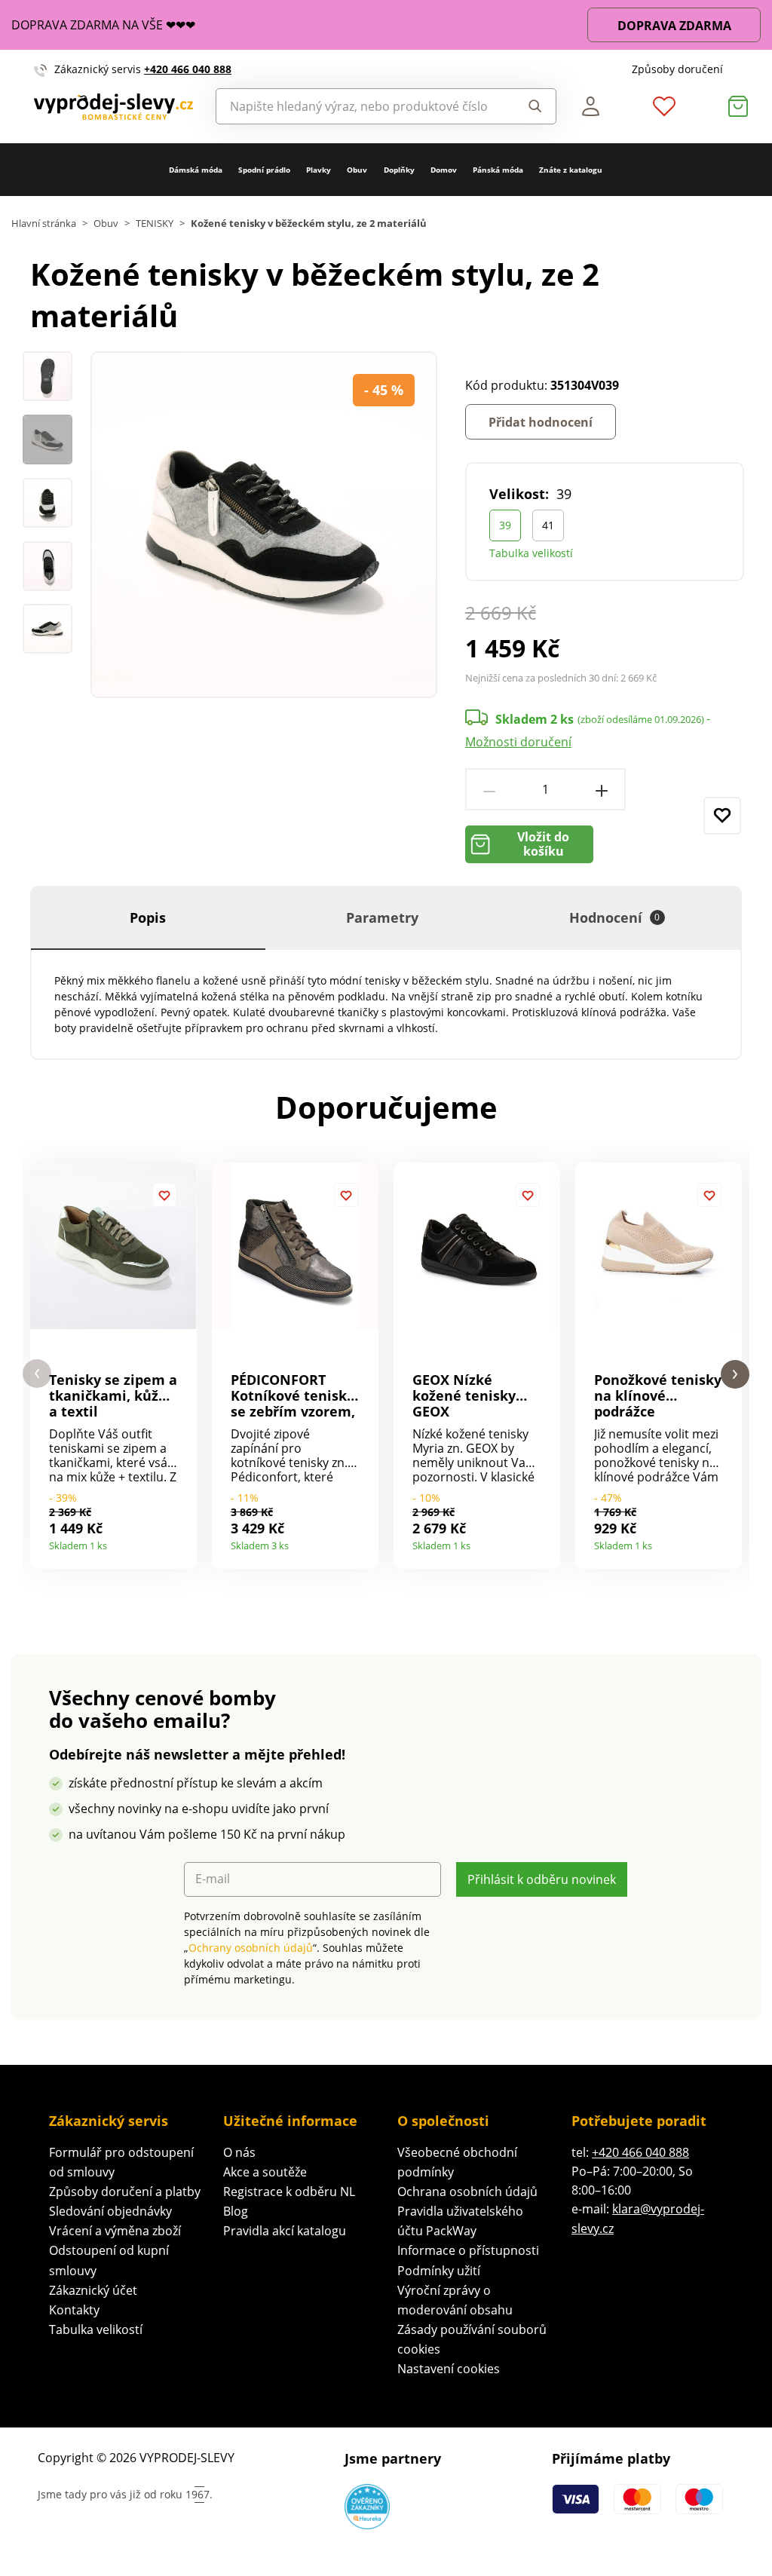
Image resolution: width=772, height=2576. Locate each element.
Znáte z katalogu (571, 170)
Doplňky (399, 170)
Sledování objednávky (110, 2211)
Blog (236, 2211)
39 (505, 525)
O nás (239, 2152)
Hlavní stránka (44, 224)
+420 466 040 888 (188, 69)
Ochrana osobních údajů (467, 2192)
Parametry (382, 917)
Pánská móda (498, 170)
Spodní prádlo (264, 170)
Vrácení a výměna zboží (115, 2231)
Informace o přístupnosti (468, 2250)
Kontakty (74, 2310)
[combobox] (361, 106)
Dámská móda (196, 170)
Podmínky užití (439, 2271)
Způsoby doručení (677, 69)
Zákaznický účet (93, 2290)
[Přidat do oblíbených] (722, 816)
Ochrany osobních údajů (251, 1948)
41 (548, 525)
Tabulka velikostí (531, 553)
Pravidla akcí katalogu (285, 2231)
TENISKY (155, 224)
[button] (37, 1374)
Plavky (319, 170)
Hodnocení (615, 917)
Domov (444, 170)
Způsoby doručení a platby (125, 2192)
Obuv (357, 170)
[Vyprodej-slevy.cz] (113, 107)
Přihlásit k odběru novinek (542, 1879)
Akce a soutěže (265, 2172)
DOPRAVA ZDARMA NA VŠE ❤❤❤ (103, 25)
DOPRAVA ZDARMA (674, 26)
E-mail (213, 1879)
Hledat (531, 106)
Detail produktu (180, 1541)
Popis (148, 917)
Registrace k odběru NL (289, 2192)
